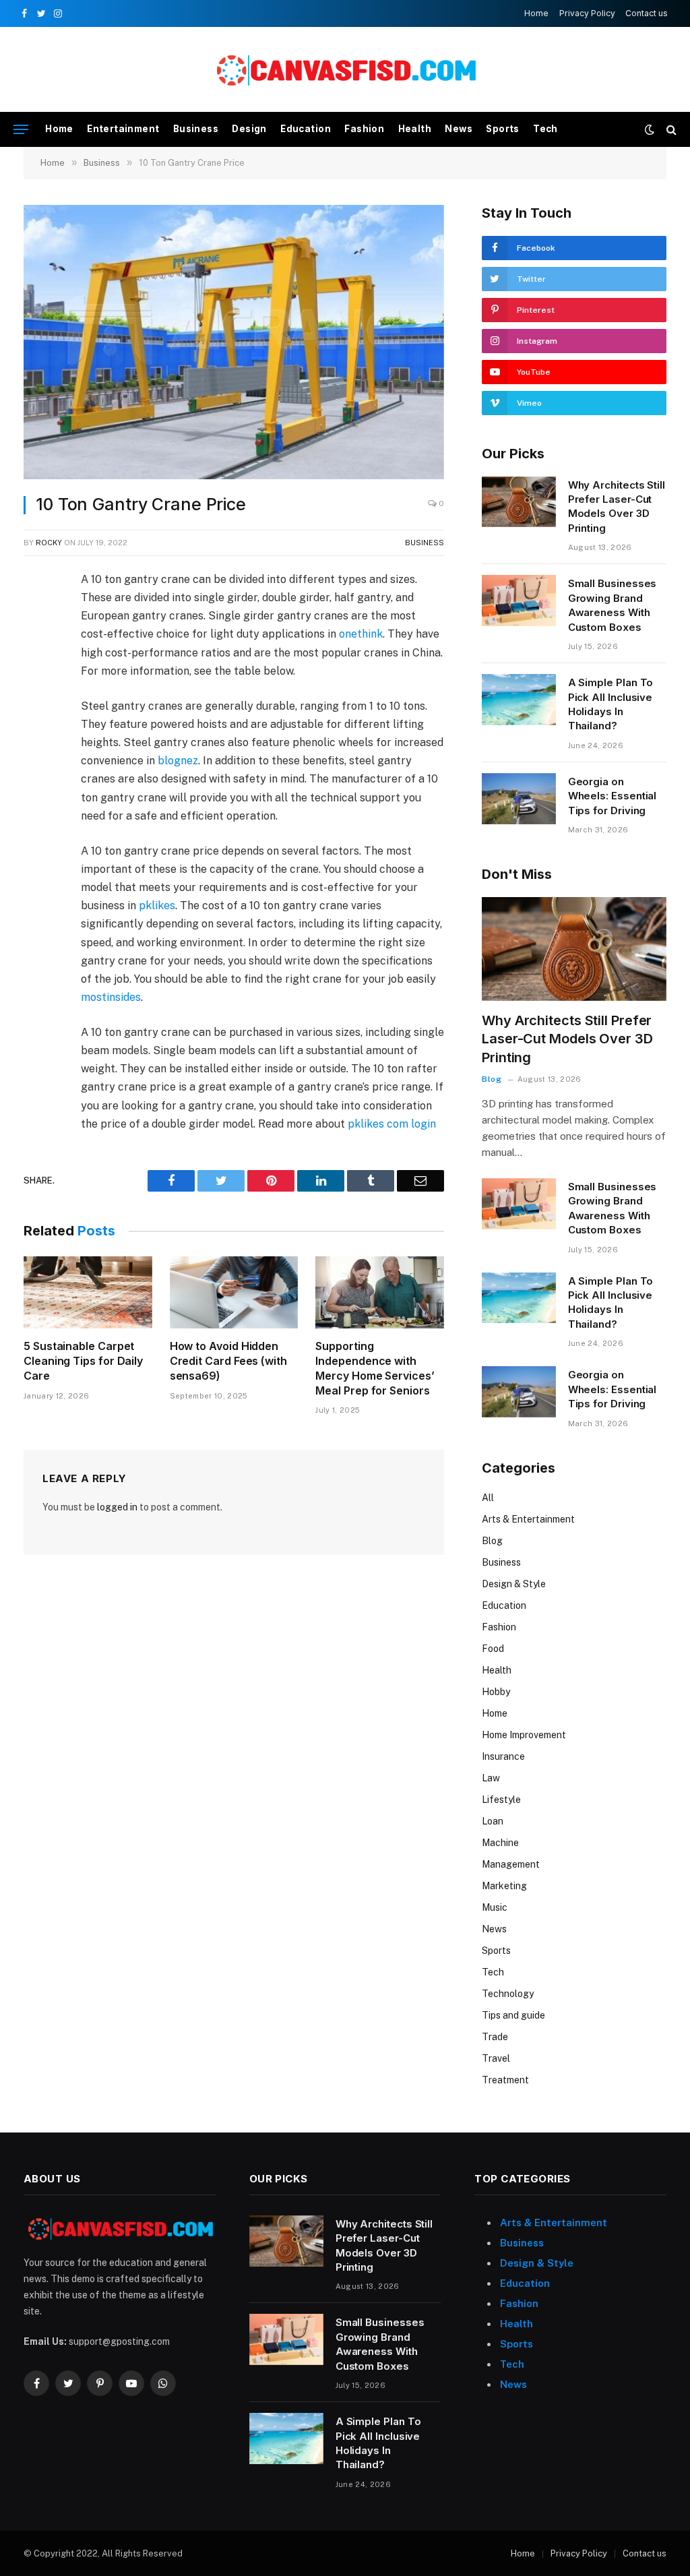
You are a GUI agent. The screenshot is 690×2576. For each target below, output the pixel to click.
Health (415, 129)
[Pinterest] (36, 707)
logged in (117, 1507)
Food (493, 1649)
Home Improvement (524, 1735)
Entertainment (123, 129)
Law (491, 1778)
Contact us (647, 13)
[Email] (36, 738)
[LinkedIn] (36, 676)
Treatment (505, 2080)
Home (536, 13)
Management (511, 1864)
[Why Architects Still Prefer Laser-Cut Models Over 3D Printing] (519, 502)
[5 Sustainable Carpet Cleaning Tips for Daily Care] (88, 1292)
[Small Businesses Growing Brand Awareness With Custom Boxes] (519, 601)
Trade (495, 2037)
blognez (178, 761)
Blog (492, 1079)
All (488, 1498)
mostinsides (111, 997)
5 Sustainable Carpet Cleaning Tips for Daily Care (83, 1361)
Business (196, 129)
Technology (508, 1994)
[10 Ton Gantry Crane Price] (234, 342)
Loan (493, 1821)
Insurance (503, 1756)
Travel (496, 2058)
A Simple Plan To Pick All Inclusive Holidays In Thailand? (611, 704)
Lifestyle (501, 1800)
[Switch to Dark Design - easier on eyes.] (650, 129)
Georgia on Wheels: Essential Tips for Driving (613, 796)
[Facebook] (36, 614)
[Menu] (21, 130)
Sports (502, 129)
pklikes (157, 906)
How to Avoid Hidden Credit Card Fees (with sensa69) (228, 1361)
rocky (49, 543)
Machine (500, 1843)
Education (306, 129)
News (459, 129)
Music (495, 1907)
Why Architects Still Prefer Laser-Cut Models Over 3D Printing (617, 507)
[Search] (670, 130)
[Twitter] (36, 645)
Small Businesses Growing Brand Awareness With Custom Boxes (613, 605)
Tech (545, 129)
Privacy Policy (587, 13)
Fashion (364, 129)
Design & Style (514, 1584)
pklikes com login (392, 1124)
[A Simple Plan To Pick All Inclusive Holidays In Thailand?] (519, 700)
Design (249, 129)
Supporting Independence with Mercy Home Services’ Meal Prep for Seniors (375, 1368)
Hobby (496, 1692)
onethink (361, 634)
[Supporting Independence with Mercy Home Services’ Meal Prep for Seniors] (380, 1292)
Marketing (504, 1886)
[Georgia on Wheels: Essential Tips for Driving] (519, 799)
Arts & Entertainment (528, 1519)
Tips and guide (513, 2015)
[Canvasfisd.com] (345, 70)
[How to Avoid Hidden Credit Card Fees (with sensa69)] (234, 1292)
